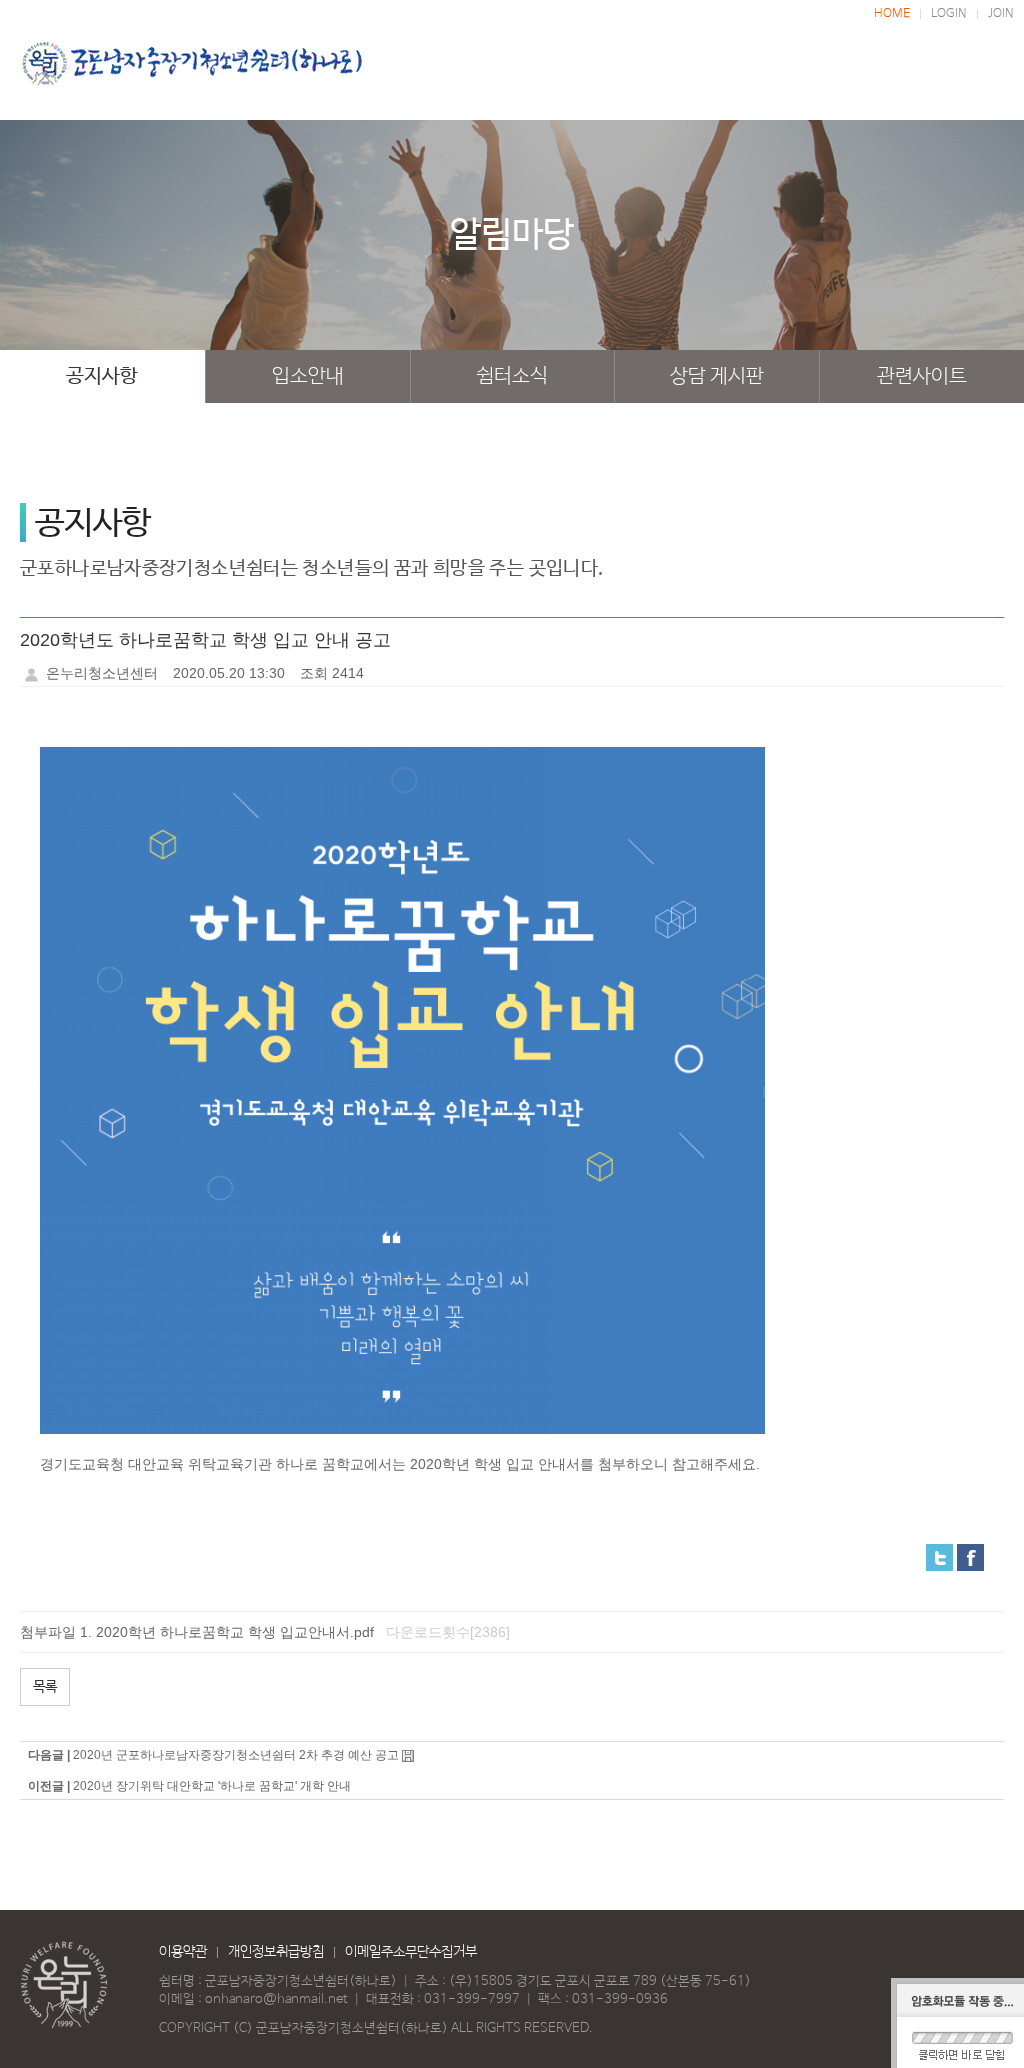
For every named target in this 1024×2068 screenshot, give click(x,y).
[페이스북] (970, 1556)
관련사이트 (922, 376)
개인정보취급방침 (276, 1952)
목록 (45, 1687)
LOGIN (949, 14)
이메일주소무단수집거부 (411, 1952)
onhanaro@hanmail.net (276, 1999)
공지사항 (102, 376)
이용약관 (183, 1952)
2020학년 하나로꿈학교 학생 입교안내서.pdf (235, 1632)
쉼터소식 (512, 376)
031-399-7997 (472, 1999)
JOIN (1001, 14)
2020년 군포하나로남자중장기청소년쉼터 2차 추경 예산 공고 (236, 1755)
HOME (892, 14)
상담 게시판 (717, 376)
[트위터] (939, 1556)
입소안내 (308, 376)
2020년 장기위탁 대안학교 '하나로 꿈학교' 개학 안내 (212, 1786)
